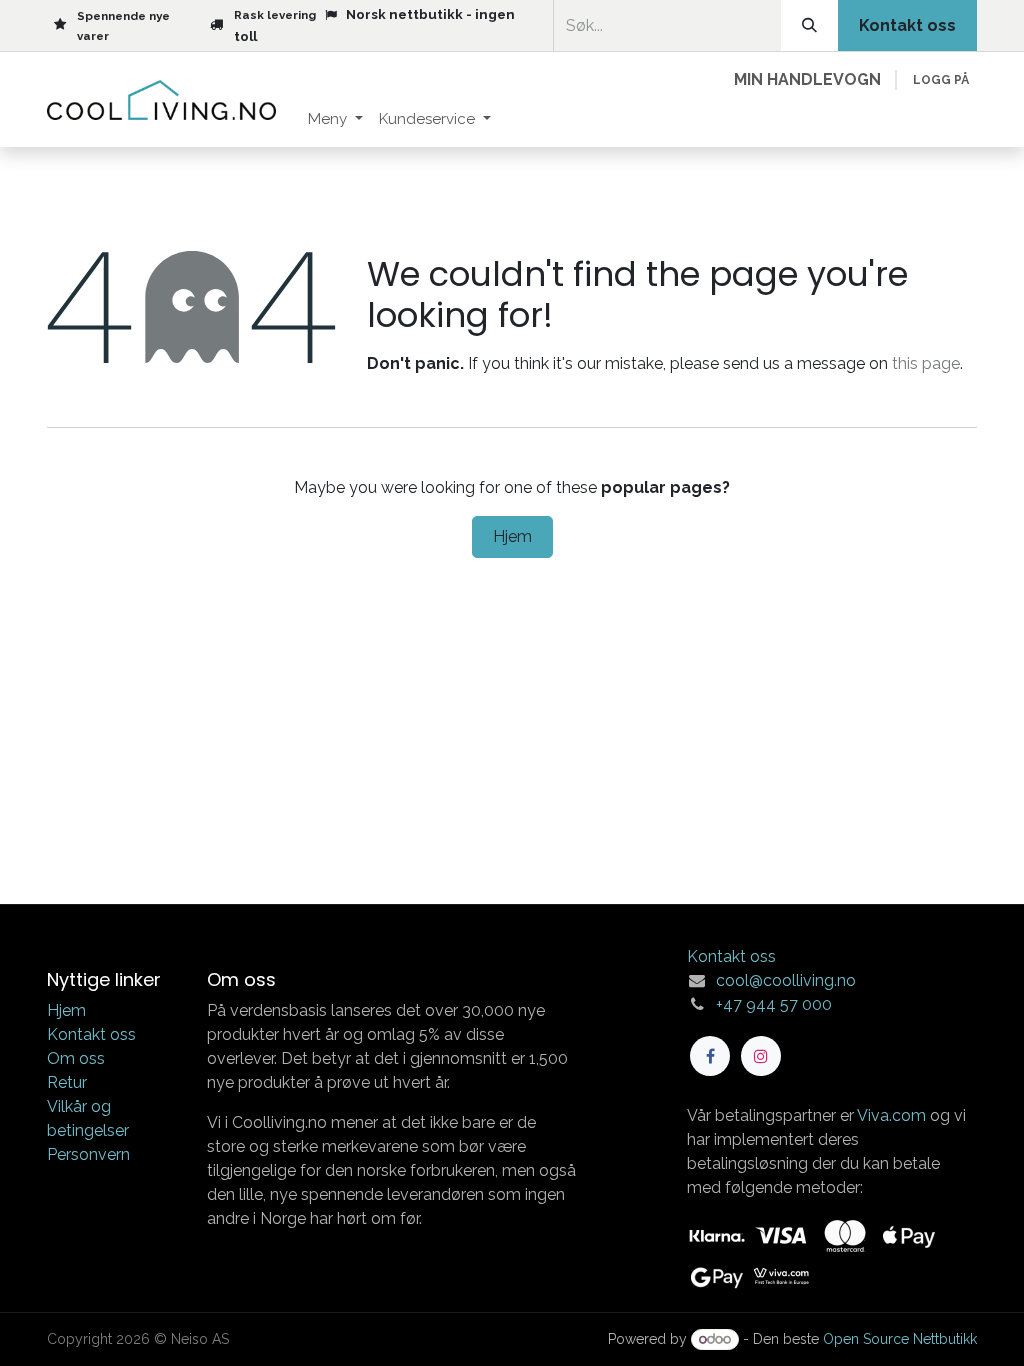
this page (926, 363)
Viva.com (891, 1115)
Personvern (88, 1154)
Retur (67, 1082)
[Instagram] (761, 1056)
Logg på (941, 80)
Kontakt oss (91, 1034)
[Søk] (809, 25)
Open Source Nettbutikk (900, 1339)
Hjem (512, 536)
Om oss (76, 1058)
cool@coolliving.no (786, 980)
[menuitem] (335, 119)
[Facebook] (710, 1056)
